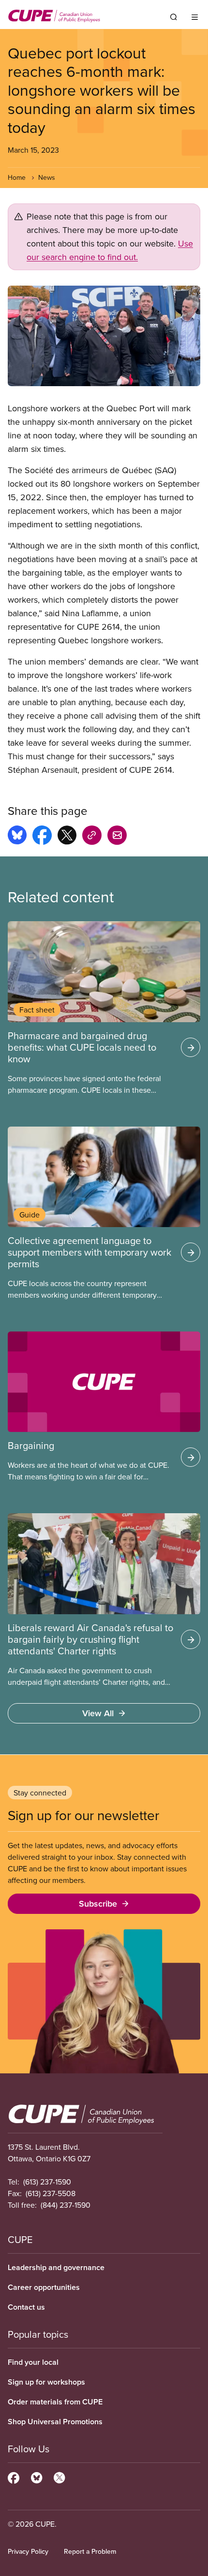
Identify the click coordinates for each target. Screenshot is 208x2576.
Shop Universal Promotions (55, 2422)
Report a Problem (90, 2551)
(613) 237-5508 (51, 2193)
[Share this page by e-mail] (117, 837)
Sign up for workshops (46, 2382)
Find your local (33, 2362)
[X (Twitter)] (59, 2476)
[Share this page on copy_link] (92, 837)
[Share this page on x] (67, 837)
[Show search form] (174, 17)
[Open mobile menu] (195, 17)
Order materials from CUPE (55, 2402)
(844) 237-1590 (66, 2205)
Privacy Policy (28, 2551)
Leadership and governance (56, 2267)
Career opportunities (44, 2287)
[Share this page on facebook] (42, 837)
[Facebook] (14, 2476)
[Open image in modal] (104, 336)
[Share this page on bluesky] (17, 837)
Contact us (26, 2307)
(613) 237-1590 (47, 2182)
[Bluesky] (37, 2476)
